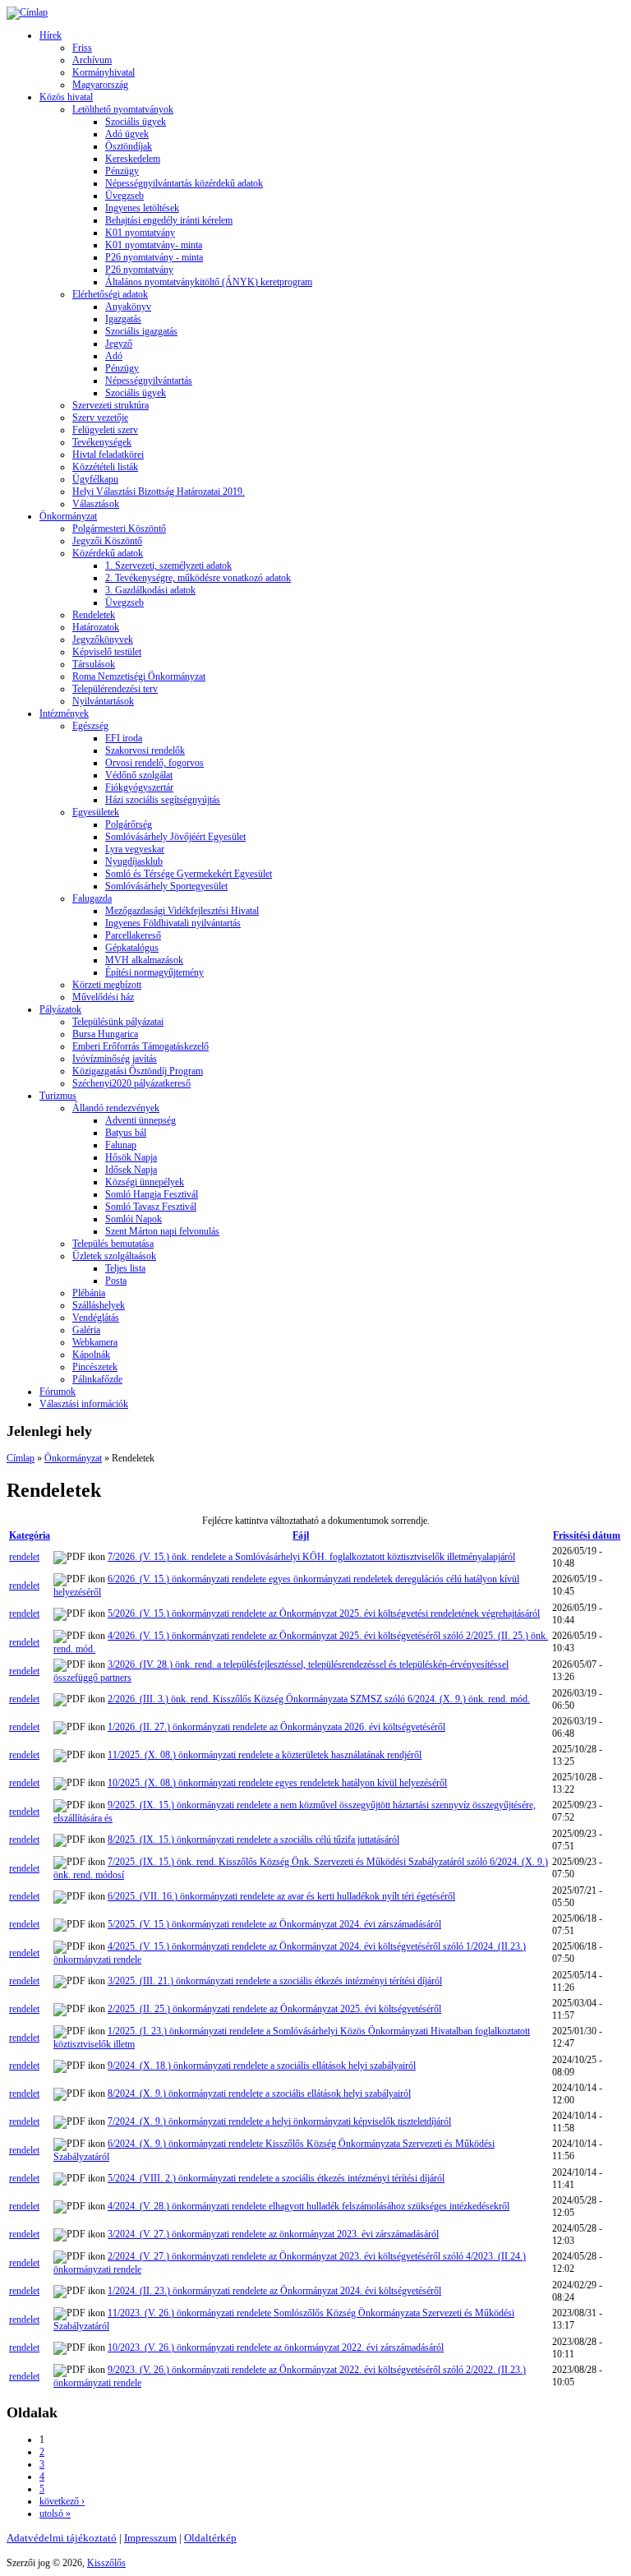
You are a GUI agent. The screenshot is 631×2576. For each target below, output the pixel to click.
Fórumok (58, 1392)
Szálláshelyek (99, 1305)
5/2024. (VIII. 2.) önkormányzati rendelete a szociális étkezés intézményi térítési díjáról (276, 2178)
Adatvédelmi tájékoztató (62, 2538)
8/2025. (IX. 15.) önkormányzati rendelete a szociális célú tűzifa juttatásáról (253, 1840)
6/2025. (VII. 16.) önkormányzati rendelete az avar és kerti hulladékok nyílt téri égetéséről (281, 1896)
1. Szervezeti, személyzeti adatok (168, 566)
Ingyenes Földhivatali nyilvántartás (173, 923)
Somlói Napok (134, 1219)
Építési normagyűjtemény (154, 972)
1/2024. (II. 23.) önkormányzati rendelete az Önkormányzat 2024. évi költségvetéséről (274, 2291)
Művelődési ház (103, 997)
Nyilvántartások (103, 701)
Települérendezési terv (115, 689)
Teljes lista (125, 1268)
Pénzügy (122, 171)
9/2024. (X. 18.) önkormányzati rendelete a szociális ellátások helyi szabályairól (262, 2066)
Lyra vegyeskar (135, 849)
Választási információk (84, 1404)
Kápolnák (91, 1355)
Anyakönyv (128, 307)
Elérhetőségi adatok (110, 294)
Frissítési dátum (587, 1535)
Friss (82, 48)
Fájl (301, 1535)
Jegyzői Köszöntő (107, 541)
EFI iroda (124, 738)
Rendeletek (94, 615)
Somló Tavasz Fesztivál (151, 1207)
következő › (62, 2501)
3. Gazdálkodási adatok (150, 590)
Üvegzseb (124, 196)
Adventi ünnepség (140, 1120)
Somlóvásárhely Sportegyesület (166, 886)
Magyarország (100, 85)
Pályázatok (60, 1009)
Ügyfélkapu (95, 479)
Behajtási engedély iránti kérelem (169, 220)
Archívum (92, 60)
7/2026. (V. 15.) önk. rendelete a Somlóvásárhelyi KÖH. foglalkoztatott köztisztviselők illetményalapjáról (311, 1557)
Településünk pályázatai (118, 1022)
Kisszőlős (106, 2563)
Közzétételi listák (105, 467)
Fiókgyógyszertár (139, 787)
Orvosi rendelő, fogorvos (154, 763)
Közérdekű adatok (108, 553)
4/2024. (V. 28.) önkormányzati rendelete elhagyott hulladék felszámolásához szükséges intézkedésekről (309, 2206)
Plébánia (89, 1293)
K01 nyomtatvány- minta (154, 245)
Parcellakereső (133, 935)
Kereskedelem (133, 159)
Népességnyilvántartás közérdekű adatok (184, 183)
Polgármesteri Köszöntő (119, 529)
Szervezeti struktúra (111, 405)
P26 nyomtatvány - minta (154, 257)
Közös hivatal (66, 97)
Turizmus (58, 1096)
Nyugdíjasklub (134, 861)
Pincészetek (95, 1367)
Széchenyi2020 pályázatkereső (131, 1083)
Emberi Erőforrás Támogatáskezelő (140, 1046)
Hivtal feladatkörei (108, 455)
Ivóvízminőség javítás (115, 1059)
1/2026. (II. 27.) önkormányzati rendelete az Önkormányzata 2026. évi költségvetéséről (276, 1727)
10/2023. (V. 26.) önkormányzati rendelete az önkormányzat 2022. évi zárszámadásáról (276, 2347)
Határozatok (96, 627)
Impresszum (150, 2538)
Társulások (94, 664)
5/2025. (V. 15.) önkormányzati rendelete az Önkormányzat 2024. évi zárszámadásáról (274, 1924)
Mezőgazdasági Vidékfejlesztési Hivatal (182, 911)
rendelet (24, 1557)
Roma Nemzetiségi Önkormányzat (139, 676)
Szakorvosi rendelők (145, 750)
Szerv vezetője (100, 418)
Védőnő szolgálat (139, 775)
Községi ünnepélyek (145, 1182)
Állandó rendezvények (116, 1108)
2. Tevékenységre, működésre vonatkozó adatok (198, 578)
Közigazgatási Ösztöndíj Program (138, 1071)
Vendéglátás (96, 1318)
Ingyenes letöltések (142, 208)
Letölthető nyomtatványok (123, 109)
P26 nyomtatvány (139, 270)
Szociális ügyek (136, 122)
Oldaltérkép (210, 2538)
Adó (114, 356)
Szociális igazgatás (141, 331)
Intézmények (64, 713)
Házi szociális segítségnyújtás (163, 800)
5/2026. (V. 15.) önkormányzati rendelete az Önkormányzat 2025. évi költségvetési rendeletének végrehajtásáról (324, 1613)
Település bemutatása (113, 1244)
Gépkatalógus (132, 948)
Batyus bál (126, 1133)
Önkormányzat (68, 516)
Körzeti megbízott (107, 985)
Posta (116, 1281)
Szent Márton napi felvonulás (162, 1231)
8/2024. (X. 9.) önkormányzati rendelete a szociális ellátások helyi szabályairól (259, 2094)
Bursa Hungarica (105, 1034)
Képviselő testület (107, 652)
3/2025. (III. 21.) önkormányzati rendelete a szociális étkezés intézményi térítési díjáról (275, 1981)
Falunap (121, 1145)
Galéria (86, 1330)
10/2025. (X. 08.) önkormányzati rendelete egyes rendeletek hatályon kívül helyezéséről (277, 1783)
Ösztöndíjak (129, 146)
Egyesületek (96, 812)
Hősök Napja (131, 1157)
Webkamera (95, 1342)
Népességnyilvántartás (149, 381)
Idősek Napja (131, 1170)
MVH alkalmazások (144, 960)
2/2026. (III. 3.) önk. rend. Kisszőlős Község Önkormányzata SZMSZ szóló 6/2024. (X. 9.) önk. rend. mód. (319, 1699)
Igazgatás (123, 319)
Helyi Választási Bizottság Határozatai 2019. (159, 492)
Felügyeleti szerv (105, 430)
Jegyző (119, 344)
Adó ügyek (127, 134)
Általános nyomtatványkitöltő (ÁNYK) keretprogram (209, 282)
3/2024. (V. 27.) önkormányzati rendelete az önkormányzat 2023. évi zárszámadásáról (273, 2234)
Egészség (90, 726)
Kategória (30, 1535)
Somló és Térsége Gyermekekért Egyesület (189, 874)
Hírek (51, 35)
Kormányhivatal (104, 72)
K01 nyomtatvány (140, 233)
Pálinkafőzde (97, 1379)
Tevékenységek (102, 442)
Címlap (21, 1458)
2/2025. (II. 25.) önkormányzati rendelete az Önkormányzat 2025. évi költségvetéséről (274, 2009)
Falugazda (92, 898)
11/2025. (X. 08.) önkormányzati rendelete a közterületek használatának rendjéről (265, 1755)
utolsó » (55, 2514)
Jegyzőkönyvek (103, 639)
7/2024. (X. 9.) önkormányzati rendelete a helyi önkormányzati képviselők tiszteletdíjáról (279, 2121)
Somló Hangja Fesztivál (152, 1194)
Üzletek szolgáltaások (114, 1256)
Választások (96, 504)
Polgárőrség (129, 824)
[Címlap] (27, 12)
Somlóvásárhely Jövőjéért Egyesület (175, 837)
